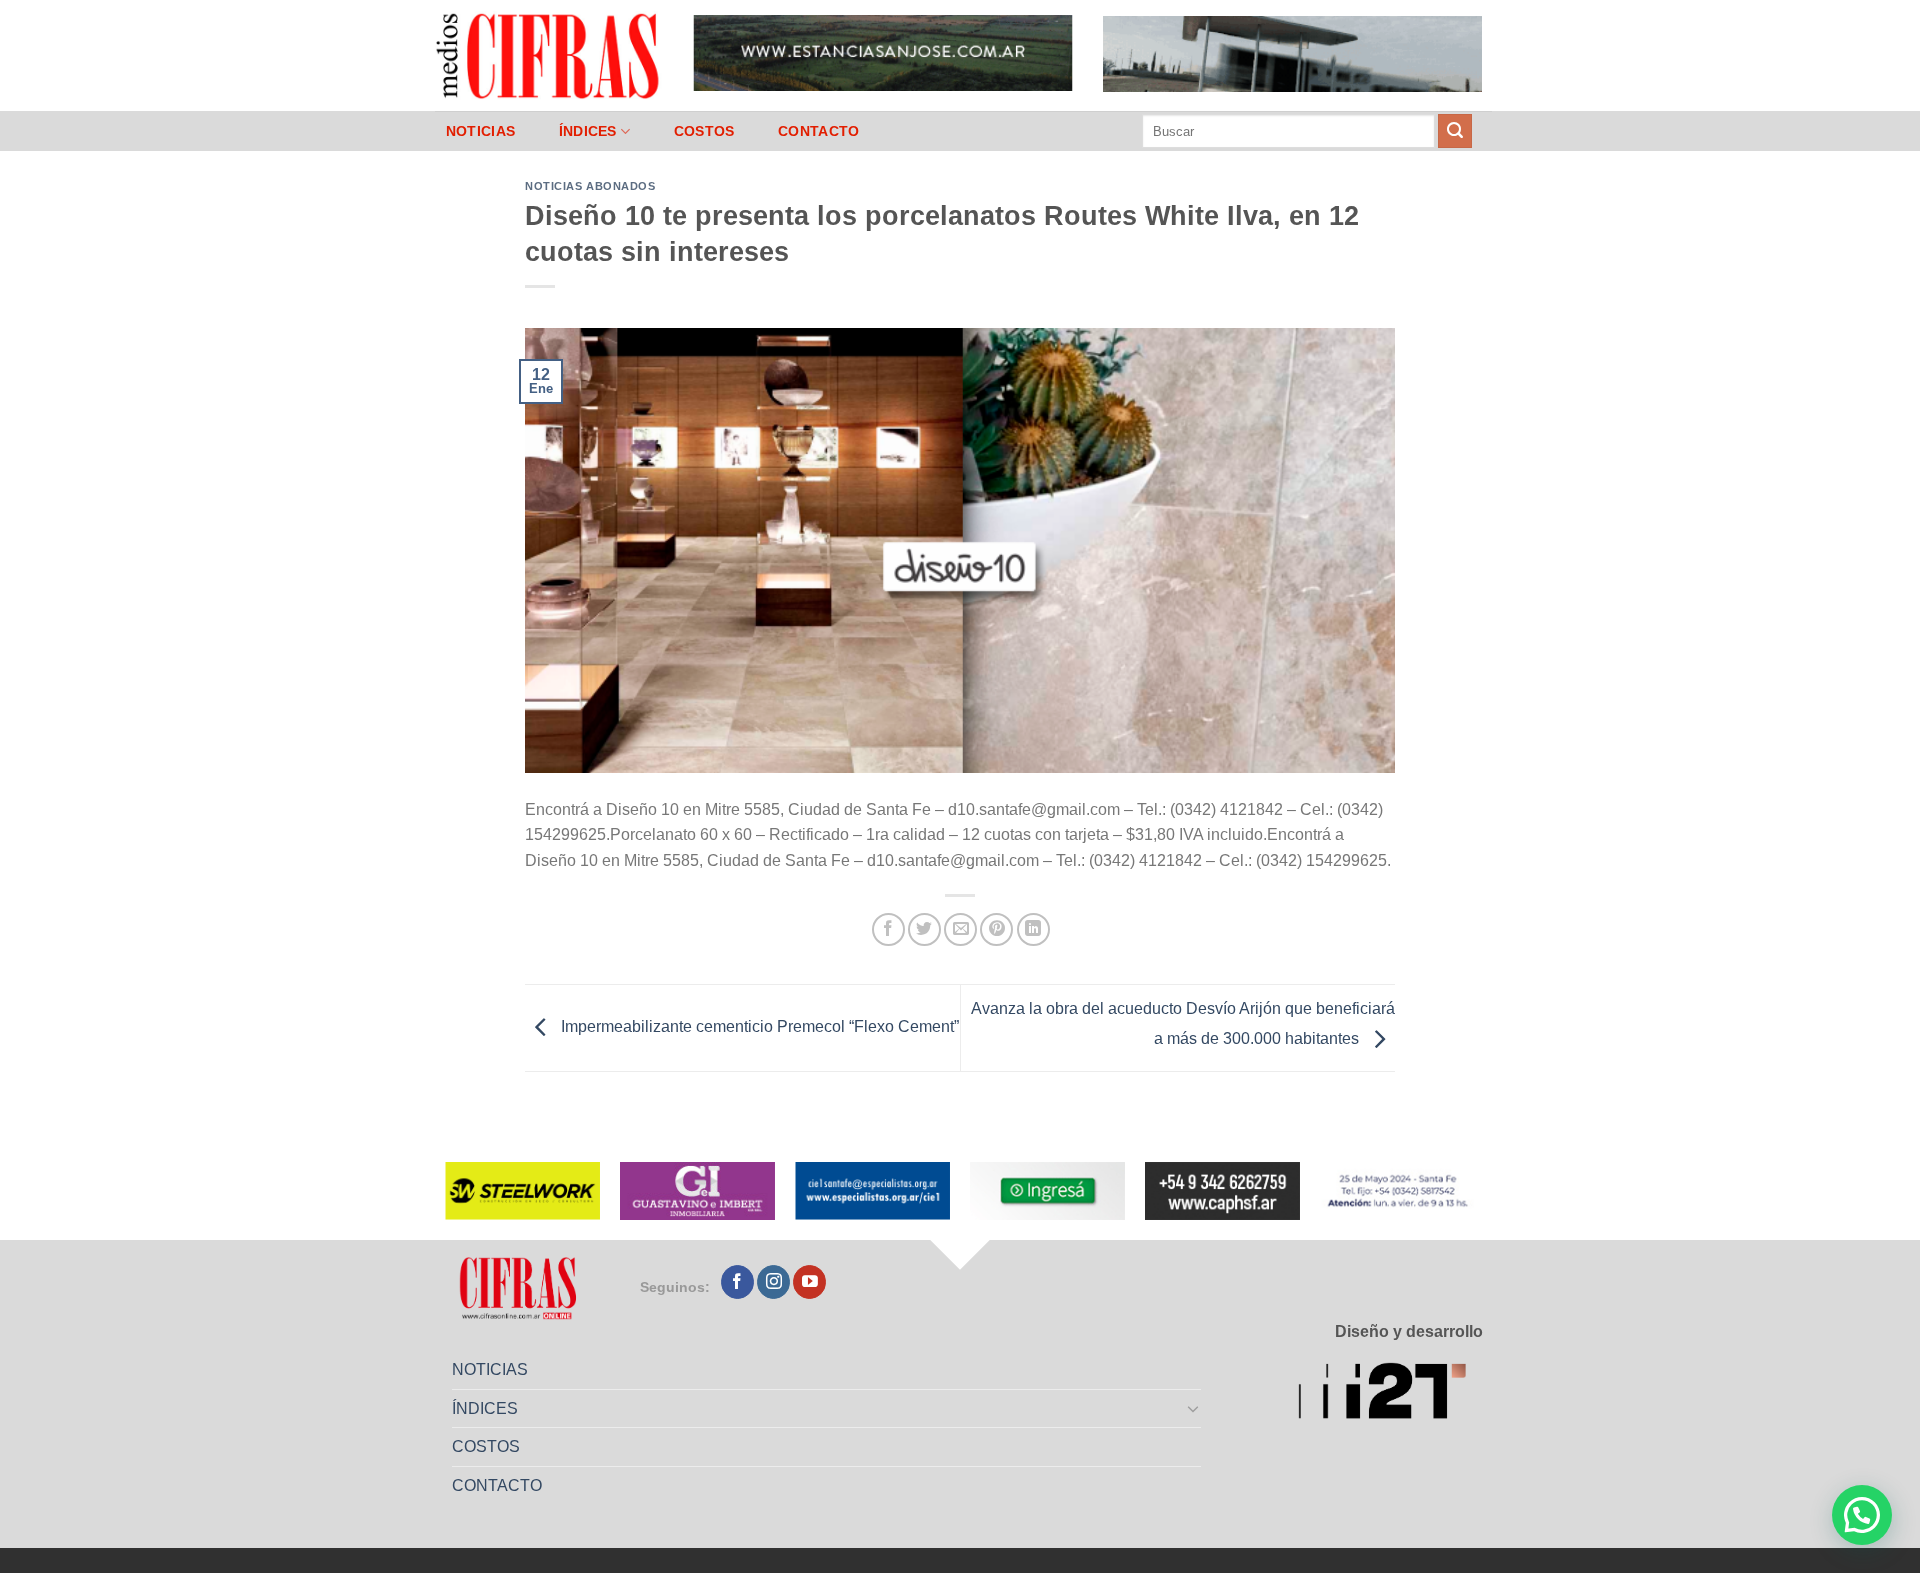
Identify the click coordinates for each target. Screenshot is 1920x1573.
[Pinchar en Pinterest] (996, 929)
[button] (1862, 1515)
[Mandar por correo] (960, 929)
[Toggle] (1194, 1408)
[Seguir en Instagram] (773, 1282)
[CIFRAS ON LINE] (549, 55)
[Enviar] (1455, 131)
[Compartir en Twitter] (924, 929)
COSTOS (704, 131)
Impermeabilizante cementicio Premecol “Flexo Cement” (758, 1026)
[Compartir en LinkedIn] (1033, 929)
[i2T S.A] (1390, 1394)
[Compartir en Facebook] (888, 929)
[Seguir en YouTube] (809, 1282)
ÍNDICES (588, 131)
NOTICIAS (480, 131)
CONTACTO (818, 131)
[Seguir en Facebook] (737, 1282)
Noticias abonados (590, 186)
